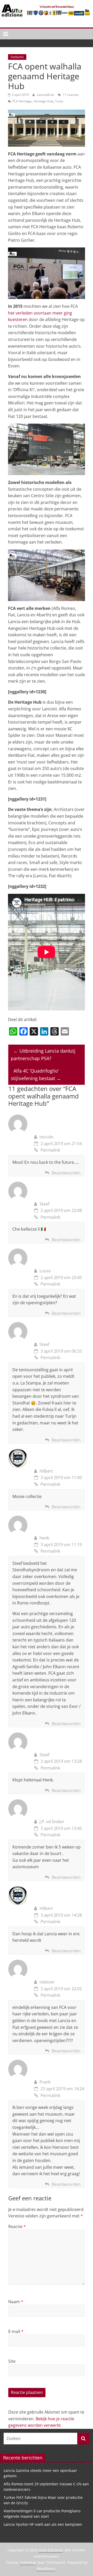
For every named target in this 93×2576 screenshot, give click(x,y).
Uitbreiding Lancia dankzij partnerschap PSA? (43, 1055)
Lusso (45, 1271)
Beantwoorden (66, 1173)
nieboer (47, 1982)
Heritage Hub (43, 101)
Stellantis (17, 57)
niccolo (47, 1137)
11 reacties (70, 95)
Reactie (17, 2227)
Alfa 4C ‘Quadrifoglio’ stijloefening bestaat (36, 1075)
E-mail (16, 2331)
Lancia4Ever (46, 95)
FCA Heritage (22, 101)
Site (12, 2361)
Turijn (59, 101)
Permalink (50, 1150)
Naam (16, 2302)
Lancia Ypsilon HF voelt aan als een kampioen (43, 2524)
